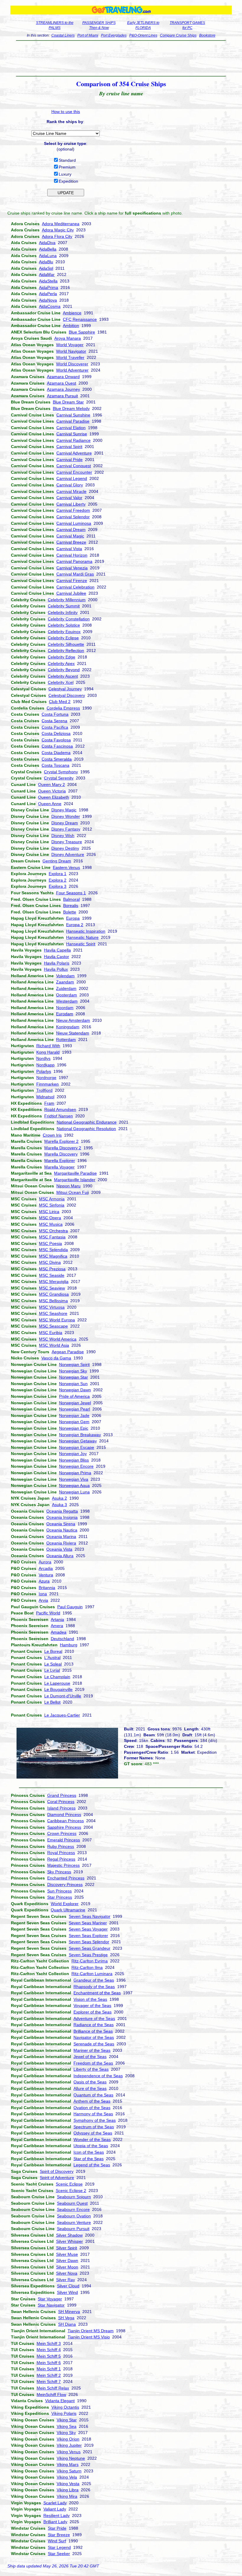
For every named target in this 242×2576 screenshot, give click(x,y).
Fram (49, 1103)
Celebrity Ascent (63, 676)
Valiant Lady (55, 2509)
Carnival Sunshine (73, 415)
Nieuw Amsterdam (73, 1020)
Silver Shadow (69, 2235)
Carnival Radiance (73, 440)
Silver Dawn (67, 2260)
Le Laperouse (57, 1683)
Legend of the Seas (92, 2165)
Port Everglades (114, 35)
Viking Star (67, 2420)
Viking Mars (68, 2464)
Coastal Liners (63, 35)
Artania (57, 1619)
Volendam (65, 976)
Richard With (48, 1046)
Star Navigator (51, 2305)
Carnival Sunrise (72, 434)
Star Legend (59, 2547)
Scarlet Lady (55, 2503)
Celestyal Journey (65, 689)
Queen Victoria (52, 791)
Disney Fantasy (66, 829)
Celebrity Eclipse (63, 638)
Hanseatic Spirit (81, 944)
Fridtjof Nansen (59, 1116)
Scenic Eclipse (69, 2184)
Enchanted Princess (66, 1878)
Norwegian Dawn (75, 1390)
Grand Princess (62, 1795)
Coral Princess (61, 1802)
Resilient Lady (57, 2515)
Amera (57, 1626)
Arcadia (46, 1568)
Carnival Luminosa (74, 523)
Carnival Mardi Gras (75, 574)
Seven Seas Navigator (90, 1916)
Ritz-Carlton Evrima (90, 1961)
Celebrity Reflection (66, 650)
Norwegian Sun (73, 1384)
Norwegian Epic (74, 1428)
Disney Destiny (65, 848)
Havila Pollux (56, 969)
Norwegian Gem (74, 1422)
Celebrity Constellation (69, 619)
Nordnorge (46, 1078)
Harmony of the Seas (93, 2114)
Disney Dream (65, 823)
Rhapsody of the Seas (94, 1987)
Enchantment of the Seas (97, 1993)
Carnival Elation (71, 428)
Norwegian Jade (74, 1416)
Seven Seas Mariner (88, 1923)
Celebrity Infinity (63, 612)
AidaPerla (48, 294)
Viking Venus (69, 2452)
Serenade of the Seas (94, 2044)
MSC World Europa (57, 1320)
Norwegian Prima (75, 1473)
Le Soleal (53, 1664)
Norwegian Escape (77, 1447)
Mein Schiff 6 (49, 2363)
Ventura (46, 1575)
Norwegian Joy (73, 1454)
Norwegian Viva (74, 1479)
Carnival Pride (70, 460)
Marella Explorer (60, 1160)
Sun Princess (59, 1891)
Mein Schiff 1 (49, 2369)
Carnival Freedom (73, 510)
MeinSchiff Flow (51, 2394)
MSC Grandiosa (54, 1294)
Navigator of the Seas (94, 2037)
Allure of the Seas (90, 2088)
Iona (43, 1594)
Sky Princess (59, 1872)
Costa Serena (54, 721)
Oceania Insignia (62, 1517)
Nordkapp (45, 1065)
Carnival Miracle (71, 491)
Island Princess (61, 1808)
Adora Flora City (57, 236)
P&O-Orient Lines (143, 35)
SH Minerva (69, 2312)
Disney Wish (63, 836)
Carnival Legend (72, 478)
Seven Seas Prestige (88, 1955)
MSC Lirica (49, 1212)
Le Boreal (53, 1651)
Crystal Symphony (61, 772)
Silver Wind (67, 2292)
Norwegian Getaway (78, 1441)
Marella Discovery (61, 1154)
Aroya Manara (68, 338)
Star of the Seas (89, 2159)
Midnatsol (45, 1097)
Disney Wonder (66, 816)
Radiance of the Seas (94, 2025)
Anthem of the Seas (92, 2101)
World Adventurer (72, 370)
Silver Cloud (68, 2286)
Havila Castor (57, 957)
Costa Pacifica (55, 727)
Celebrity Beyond (64, 670)
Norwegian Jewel (75, 1403)
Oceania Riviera (61, 1543)
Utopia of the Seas (91, 2146)
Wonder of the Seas (92, 2139)
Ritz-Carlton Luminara (92, 1974)
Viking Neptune (71, 2458)
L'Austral (52, 1658)
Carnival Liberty (71, 504)
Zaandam (65, 982)
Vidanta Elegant (60, 2401)
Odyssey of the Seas (93, 2133)
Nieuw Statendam (73, 1033)
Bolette (70, 912)
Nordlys (43, 1058)
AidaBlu (46, 262)
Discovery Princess (65, 1884)
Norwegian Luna (74, 1492)
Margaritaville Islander (75, 1180)
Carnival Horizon (72, 555)
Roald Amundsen (60, 1109)
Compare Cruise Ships (178, 35)
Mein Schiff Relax (53, 2388)
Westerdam (67, 1001)
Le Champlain (57, 1677)
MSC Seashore (53, 1313)
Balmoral (71, 899)
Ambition (71, 326)
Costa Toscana (55, 765)
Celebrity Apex (61, 663)
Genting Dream (57, 861)
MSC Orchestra (53, 1231)
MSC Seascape (53, 1326)
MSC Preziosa (52, 1269)
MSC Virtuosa (52, 1307)
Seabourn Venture (74, 2222)
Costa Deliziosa (56, 733)
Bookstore (207, 35)
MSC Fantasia (52, 1237)
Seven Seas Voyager (88, 1929)
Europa (73, 918)
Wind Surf (57, 2541)
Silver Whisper (70, 2241)
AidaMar (47, 274)
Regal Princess (61, 1859)
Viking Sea (67, 2426)
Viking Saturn (69, 2471)
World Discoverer (72, 364)
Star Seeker (59, 2554)
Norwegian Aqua (74, 1485)
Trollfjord (44, 1090)
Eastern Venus (66, 867)
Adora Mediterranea (61, 224)
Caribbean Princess (66, 1821)
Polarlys (44, 1071)
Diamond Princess (64, 1815)
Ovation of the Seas (92, 2108)
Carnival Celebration (75, 587)
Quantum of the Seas (93, 2095)
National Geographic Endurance (87, 1122)
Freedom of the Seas (93, 2063)
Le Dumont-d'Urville (63, 1696)
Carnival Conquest (74, 466)
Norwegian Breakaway (80, 1435)
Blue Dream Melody (71, 408)
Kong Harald (48, 1052)
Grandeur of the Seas (94, 1980)
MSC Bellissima (53, 1301)
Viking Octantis (65, 2407)
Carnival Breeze (71, 542)
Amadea (59, 1632)
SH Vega (66, 2318)
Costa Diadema (56, 753)
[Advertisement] (121, 58)
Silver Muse (67, 2254)
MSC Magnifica (53, 1256)
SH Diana (67, 2324)
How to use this (66, 112)
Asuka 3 (59, 1505)
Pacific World (48, 1613)
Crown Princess (62, 1833)
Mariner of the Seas (92, 2050)
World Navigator (71, 351)
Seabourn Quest (72, 2203)
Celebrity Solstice (64, 625)
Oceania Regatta (62, 1511)
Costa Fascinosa (57, 746)
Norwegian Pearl (75, 1409)
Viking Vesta (68, 2484)
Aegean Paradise (68, 1352)
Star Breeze (59, 2535)
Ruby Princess (61, 1846)
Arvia (43, 1600)
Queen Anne (50, 804)
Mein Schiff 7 (49, 2382)
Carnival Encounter (74, 472)
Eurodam (65, 1014)
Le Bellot (52, 1702)
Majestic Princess (63, 1865)
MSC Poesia (50, 1243)
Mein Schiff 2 (49, 2375)
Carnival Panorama (74, 561)
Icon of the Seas (89, 2152)
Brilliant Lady (55, 2522)
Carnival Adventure (74, 453)
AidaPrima (49, 287)
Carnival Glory (70, 485)
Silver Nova (67, 2273)
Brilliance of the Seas (93, 2031)
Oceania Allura (60, 1556)
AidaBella (48, 249)
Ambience (72, 313)
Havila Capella (57, 950)
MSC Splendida (53, 1250)
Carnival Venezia (72, 568)
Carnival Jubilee (71, 593)
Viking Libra (68, 2490)
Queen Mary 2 (51, 784)
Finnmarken (48, 1084)
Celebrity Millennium (67, 600)
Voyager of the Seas (92, 2005)
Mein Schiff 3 (49, 2343)
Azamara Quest (62, 383)
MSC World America (58, 1339)
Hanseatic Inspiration (86, 931)
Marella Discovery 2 (63, 1148)
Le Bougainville (58, 1689)
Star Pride (57, 2528)
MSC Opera (50, 1218)
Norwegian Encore (76, 1466)
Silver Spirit (67, 2248)
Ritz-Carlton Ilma (87, 1967)
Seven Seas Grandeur (90, 1948)
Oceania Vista (59, 1549)
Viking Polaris (64, 2413)
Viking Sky (66, 2433)
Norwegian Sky (73, 1371)
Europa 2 (75, 925)
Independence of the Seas (98, 2076)
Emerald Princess (64, 1840)
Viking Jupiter (69, 2445)
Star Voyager (50, 2299)
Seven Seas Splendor (89, 1942)
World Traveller (70, 357)
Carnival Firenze (72, 581)
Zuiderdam (66, 988)
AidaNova (48, 300)
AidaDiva (47, 243)
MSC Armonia (52, 1199)
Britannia (47, 1588)
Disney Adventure (68, 854)
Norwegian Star (73, 1377)
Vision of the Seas (90, 1999)
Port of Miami (88, 35)
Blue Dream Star (68, 402)
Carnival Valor (69, 498)
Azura (44, 1581)
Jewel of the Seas (90, 2057)
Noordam (65, 1008)
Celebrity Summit (64, 606)
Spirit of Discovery (57, 2171)
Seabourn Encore (73, 2209)
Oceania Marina (61, 1537)
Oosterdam (67, 995)
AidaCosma (50, 306)
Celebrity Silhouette (66, 644)
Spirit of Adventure (57, 2178)
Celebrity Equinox (64, 632)
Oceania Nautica (62, 1530)
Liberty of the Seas (91, 2069)
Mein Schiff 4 (49, 2350)
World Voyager (70, 345)
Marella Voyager (59, 1167)
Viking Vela (67, 2477)
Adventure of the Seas (94, 2018)
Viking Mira (67, 2496)
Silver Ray (66, 2280)
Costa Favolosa (56, 740)
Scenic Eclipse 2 (71, 2191)
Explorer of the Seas (93, 2012)
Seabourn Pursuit (73, 2229)
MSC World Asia (54, 1345)
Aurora (45, 1562)
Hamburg (69, 1645)
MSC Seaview (52, 1288)
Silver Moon (67, 2267)
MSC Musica (51, 1224)
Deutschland (62, 1639)
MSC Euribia (51, 1333)
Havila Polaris (57, 963)
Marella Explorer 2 (61, 1141)
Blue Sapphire (82, 332)
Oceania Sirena (61, 1524)
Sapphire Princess (64, 1827)
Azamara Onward (63, 377)
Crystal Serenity (59, 778)
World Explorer (65, 1904)
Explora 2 (58, 880)
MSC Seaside (52, 1275)
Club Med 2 (60, 702)
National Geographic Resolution (86, 1129)
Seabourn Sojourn (74, 2197)
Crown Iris (52, 1135)
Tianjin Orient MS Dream (91, 2331)
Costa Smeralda (57, 759)
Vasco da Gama (56, 1358)
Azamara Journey (63, 389)
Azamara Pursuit (62, 396)
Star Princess (60, 1897)
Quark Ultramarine (68, 1910)
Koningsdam (68, 1027)
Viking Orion (68, 2439)
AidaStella (48, 281)
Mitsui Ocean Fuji (73, 1192)
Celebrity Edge (62, 657)
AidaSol (46, 268)
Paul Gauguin (70, 1607)
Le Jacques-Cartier (62, 1715)
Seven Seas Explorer (88, 1936)
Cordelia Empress (63, 708)
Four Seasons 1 (71, 893)
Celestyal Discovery (67, 695)
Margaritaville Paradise (75, 1173)
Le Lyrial (52, 1670)
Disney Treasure (67, 842)
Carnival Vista (69, 549)
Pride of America (74, 1396)
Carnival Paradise (73, 421)
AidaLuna (48, 256)
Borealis (71, 905)
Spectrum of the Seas (94, 2127)
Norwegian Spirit (74, 1364)
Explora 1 (58, 874)
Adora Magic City (58, 230)
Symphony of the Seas (95, 2120)
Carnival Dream (71, 529)
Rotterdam (66, 1039)
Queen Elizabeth (54, 797)
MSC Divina (50, 1262)
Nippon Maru (68, 1186)
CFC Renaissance (80, 319)
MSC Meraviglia (54, 1282)
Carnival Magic (70, 536)
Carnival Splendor (73, 517)
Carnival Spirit (69, 447)
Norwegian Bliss (74, 1460)
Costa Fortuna (55, 714)
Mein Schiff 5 (49, 2356)
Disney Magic (64, 810)
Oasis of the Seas (90, 2082)
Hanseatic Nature (82, 937)
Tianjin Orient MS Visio (89, 2337)
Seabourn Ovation (74, 2216)
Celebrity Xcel (61, 682)
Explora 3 (58, 886)
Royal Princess (61, 1853)
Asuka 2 (59, 1498)
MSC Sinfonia (52, 1205)
